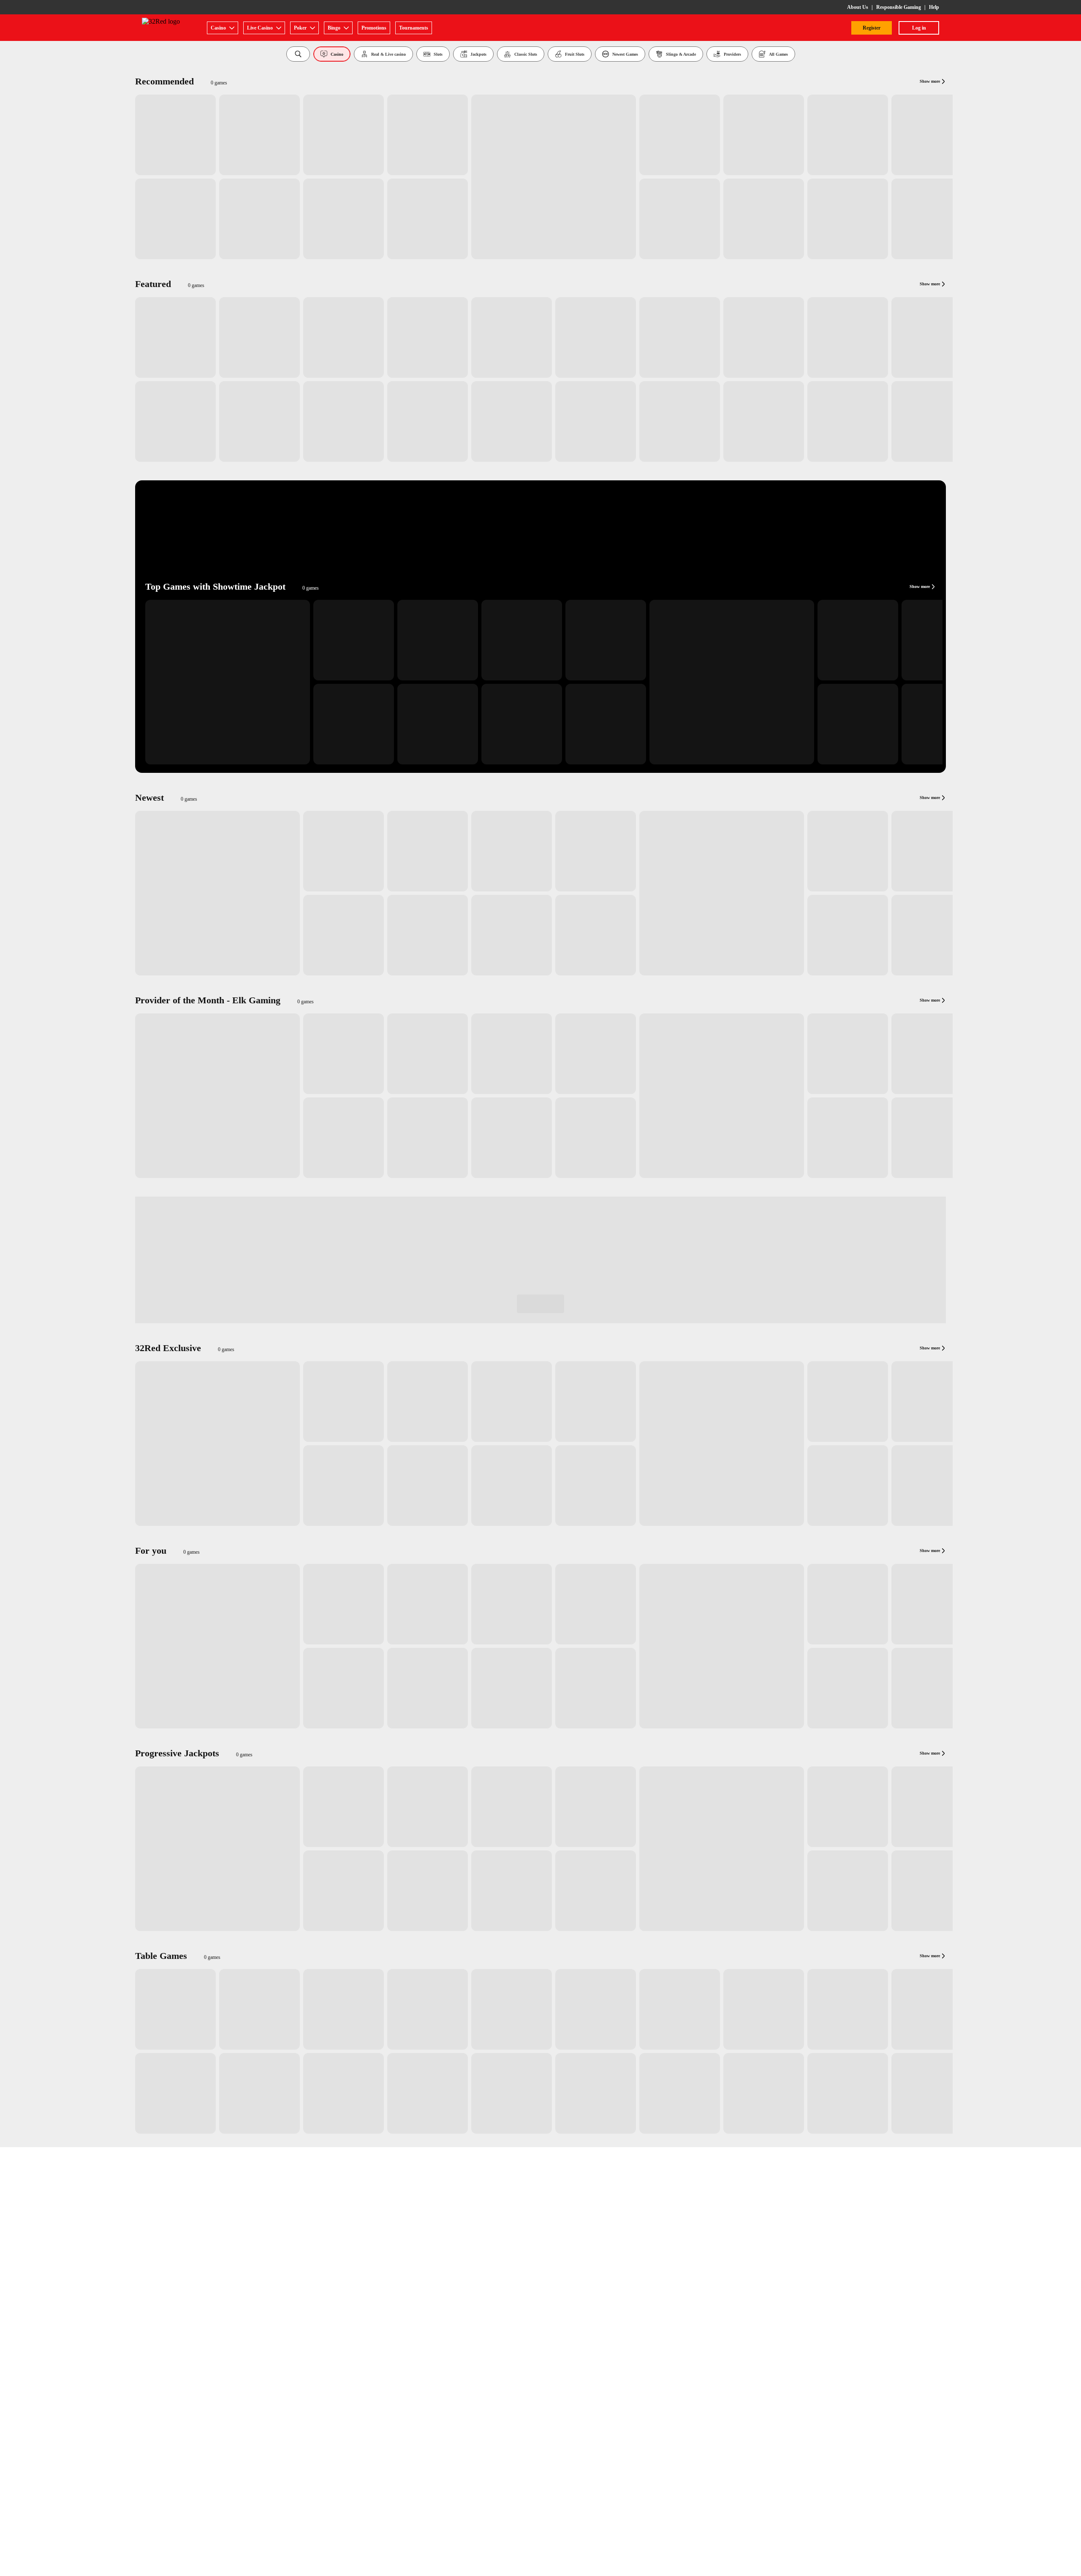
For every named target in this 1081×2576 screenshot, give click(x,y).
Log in (919, 28)
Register (872, 28)
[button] (298, 54)
